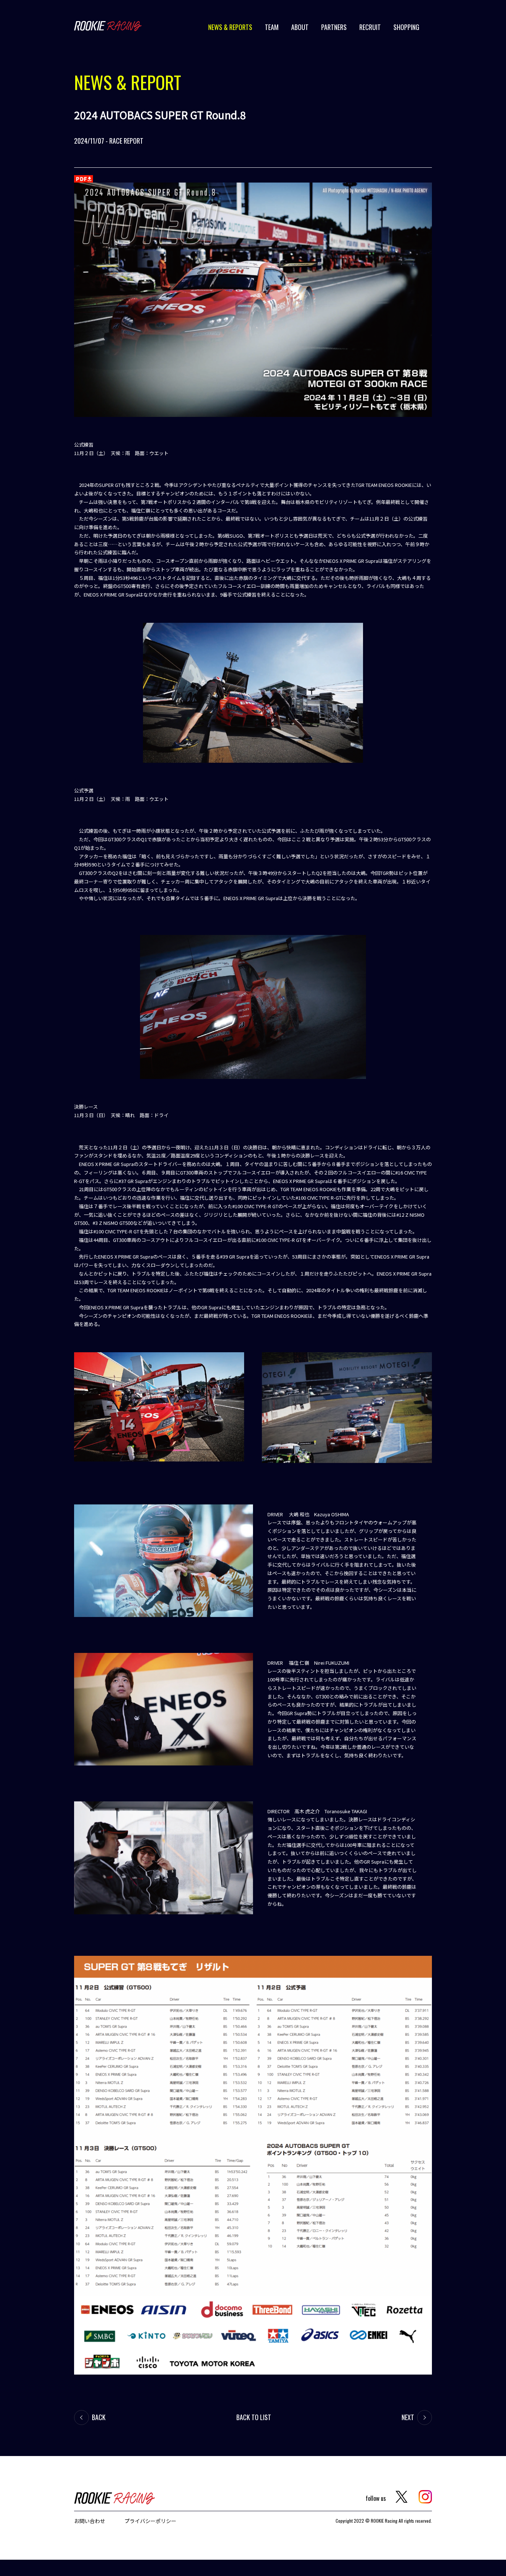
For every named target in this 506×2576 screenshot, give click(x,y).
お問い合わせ (90, 2521)
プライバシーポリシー (150, 2521)
